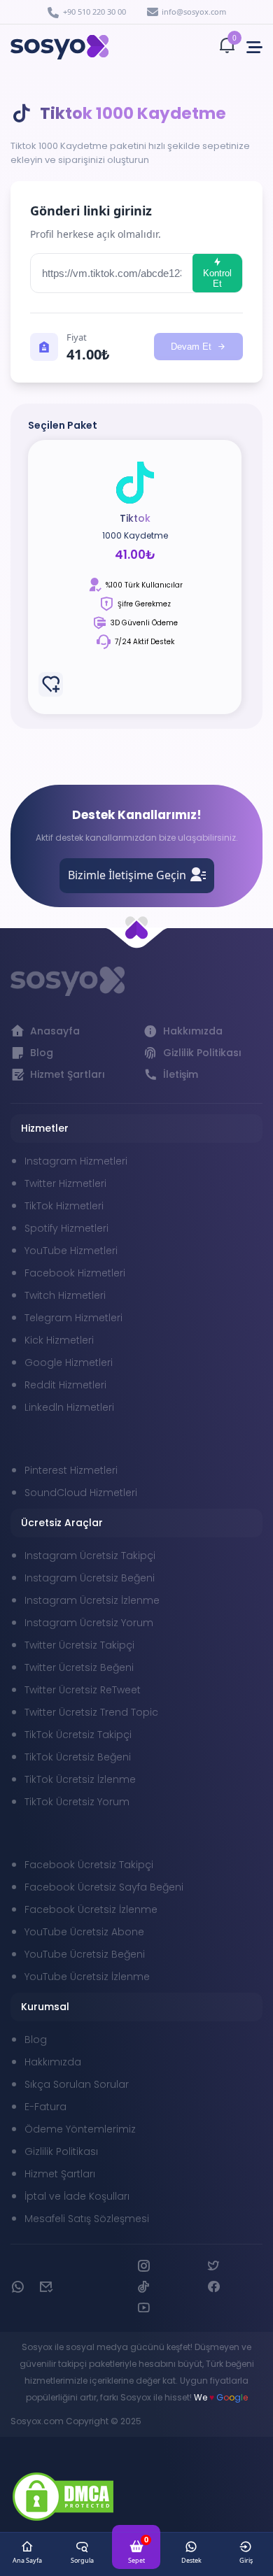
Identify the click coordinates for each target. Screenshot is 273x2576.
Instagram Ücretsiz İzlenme (92, 1600)
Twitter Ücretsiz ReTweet (83, 1690)
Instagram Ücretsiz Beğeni (90, 1578)
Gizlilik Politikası (61, 2151)
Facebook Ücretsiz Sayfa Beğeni (104, 1887)
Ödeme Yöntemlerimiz (80, 2129)
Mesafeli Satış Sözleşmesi (87, 2219)
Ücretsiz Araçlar (62, 1523)
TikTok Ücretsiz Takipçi (78, 1735)
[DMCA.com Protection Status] (63, 2499)
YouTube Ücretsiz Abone (84, 1932)
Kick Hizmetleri (59, 1340)
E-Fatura (45, 2107)
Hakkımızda (53, 2062)
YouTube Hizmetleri (71, 1251)
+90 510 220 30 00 (94, 12)
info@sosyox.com (194, 12)
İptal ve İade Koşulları (77, 2196)
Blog (36, 2040)
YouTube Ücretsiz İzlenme (87, 1977)
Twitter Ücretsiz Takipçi (79, 1645)
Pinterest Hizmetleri (71, 1470)
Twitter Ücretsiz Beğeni (79, 1667)
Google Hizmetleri (69, 1362)
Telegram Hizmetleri (73, 1318)
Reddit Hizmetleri (65, 1385)
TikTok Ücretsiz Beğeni (78, 1757)
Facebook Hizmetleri (75, 1273)
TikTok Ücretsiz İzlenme (80, 1779)
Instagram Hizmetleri (76, 1161)
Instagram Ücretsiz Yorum (89, 1623)
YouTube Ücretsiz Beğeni (85, 1954)
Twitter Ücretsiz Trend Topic (91, 1712)
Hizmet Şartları (60, 2174)
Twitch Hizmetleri (65, 1295)
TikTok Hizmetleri (64, 1206)
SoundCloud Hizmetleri (81, 1493)
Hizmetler (45, 1128)
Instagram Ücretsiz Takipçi (90, 1556)
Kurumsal (45, 2007)
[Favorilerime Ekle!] (51, 684)
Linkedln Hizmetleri (69, 1407)
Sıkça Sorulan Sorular (77, 2084)
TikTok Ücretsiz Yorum (77, 1802)
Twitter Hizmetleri (65, 1183)
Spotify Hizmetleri (66, 1228)
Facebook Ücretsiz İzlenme (91, 1909)
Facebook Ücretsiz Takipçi (89, 1865)
